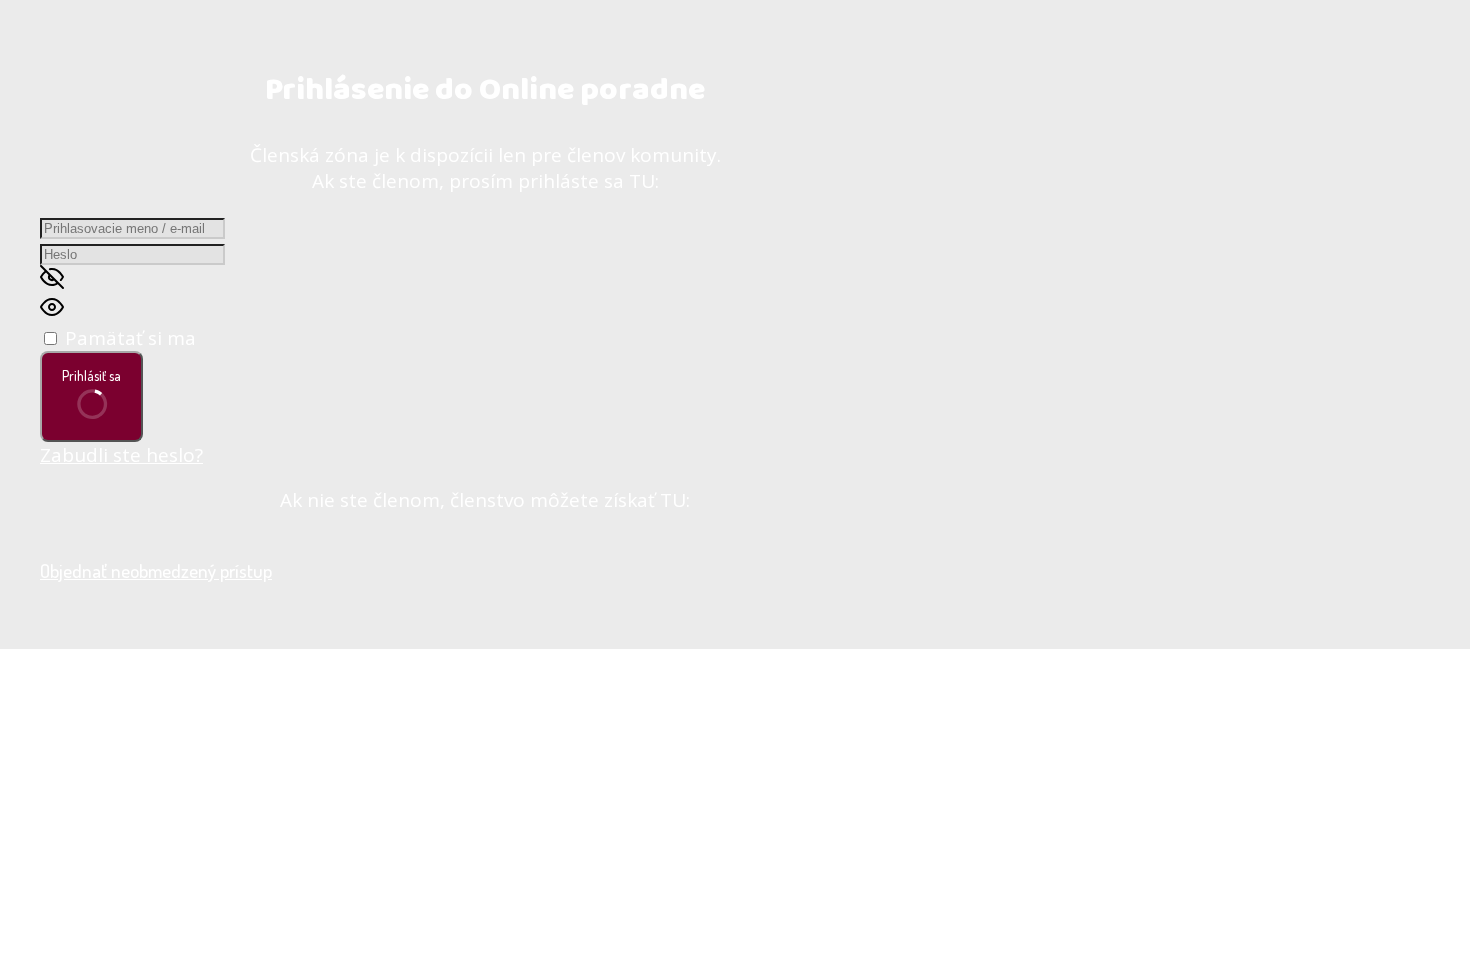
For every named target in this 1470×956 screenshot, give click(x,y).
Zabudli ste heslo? (121, 455)
